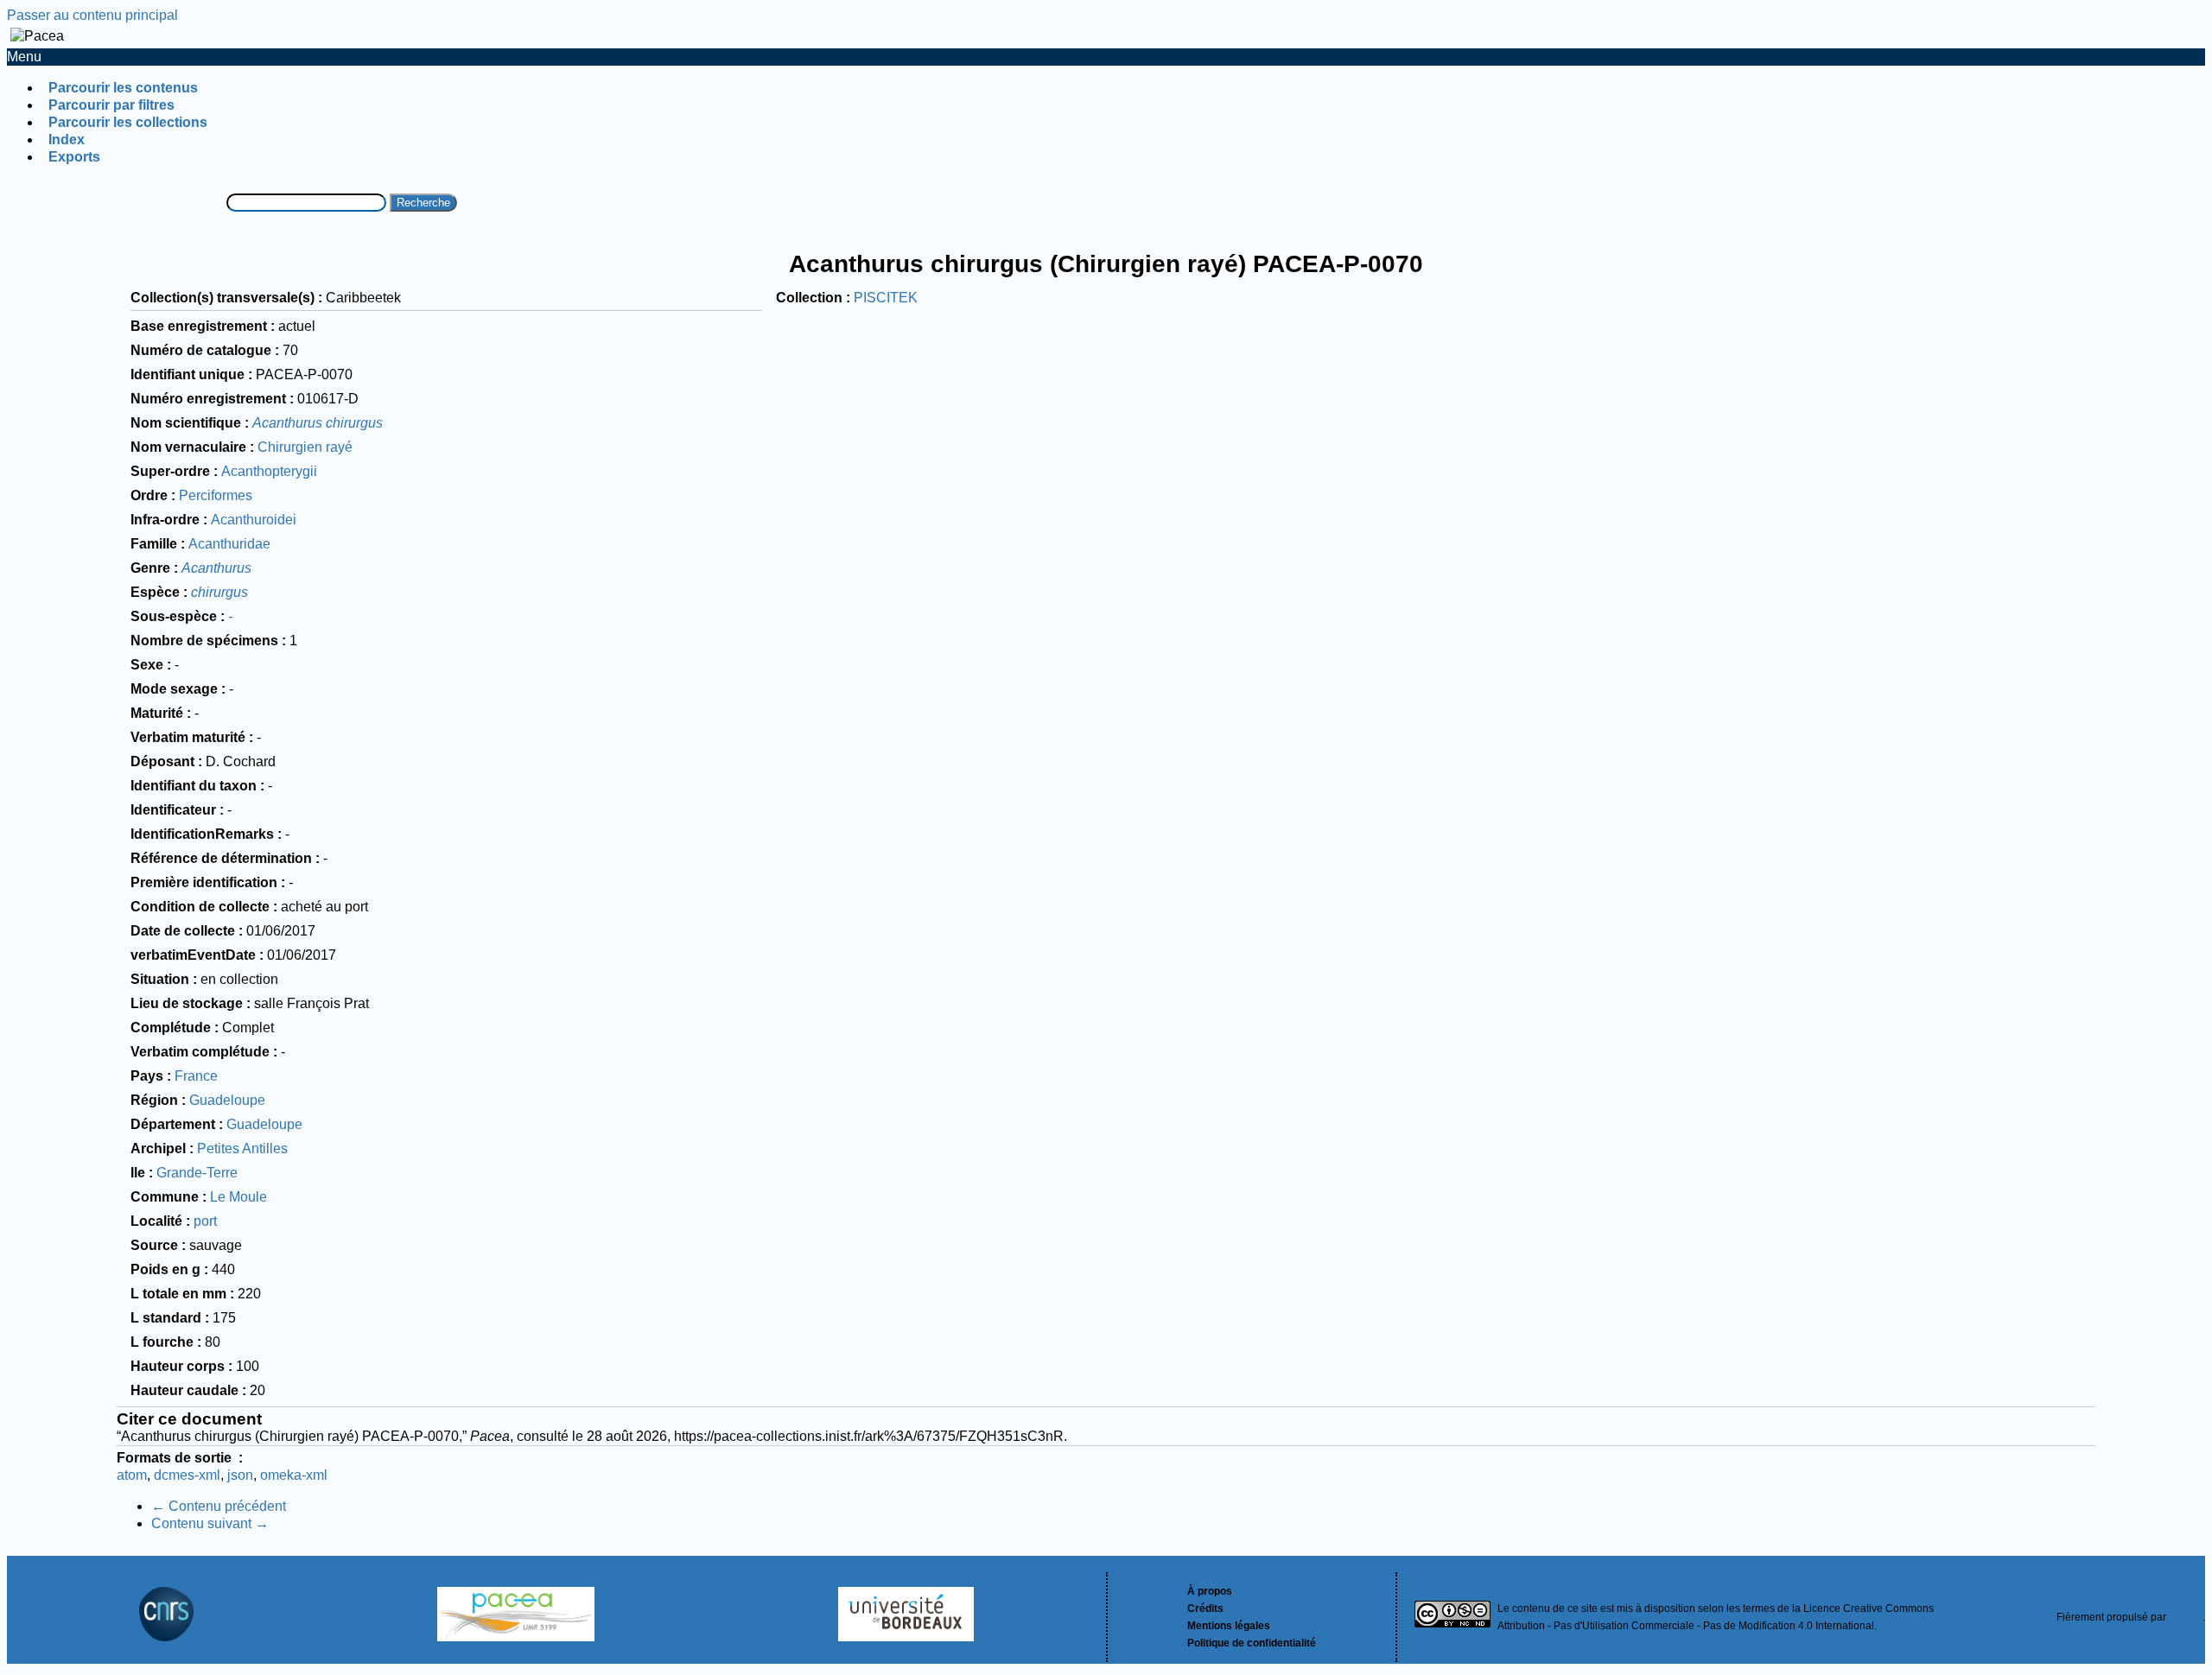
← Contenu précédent (219, 1506)
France (196, 1076)
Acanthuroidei (254, 520)
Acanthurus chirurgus (318, 423)
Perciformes (216, 495)
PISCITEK (886, 298)
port (205, 1221)
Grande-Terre (197, 1173)
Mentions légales (1229, 1626)
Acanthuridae (229, 544)
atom (132, 1475)
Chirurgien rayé (305, 447)
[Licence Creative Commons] (1452, 1617)
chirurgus (219, 592)
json (240, 1475)
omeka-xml (294, 1475)
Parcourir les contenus (123, 88)
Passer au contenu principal (92, 15)
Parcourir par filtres (111, 105)
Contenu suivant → (210, 1523)
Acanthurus (216, 568)
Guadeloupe (227, 1100)
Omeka (2186, 1617)
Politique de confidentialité (1252, 1643)
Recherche (423, 203)
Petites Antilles (242, 1148)
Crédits (1205, 1608)
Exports (74, 157)
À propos (1210, 1591)
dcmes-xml (187, 1475)
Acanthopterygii (269, 471)
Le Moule (238, 1197)
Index (67, 140)
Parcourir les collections (128, 122)
